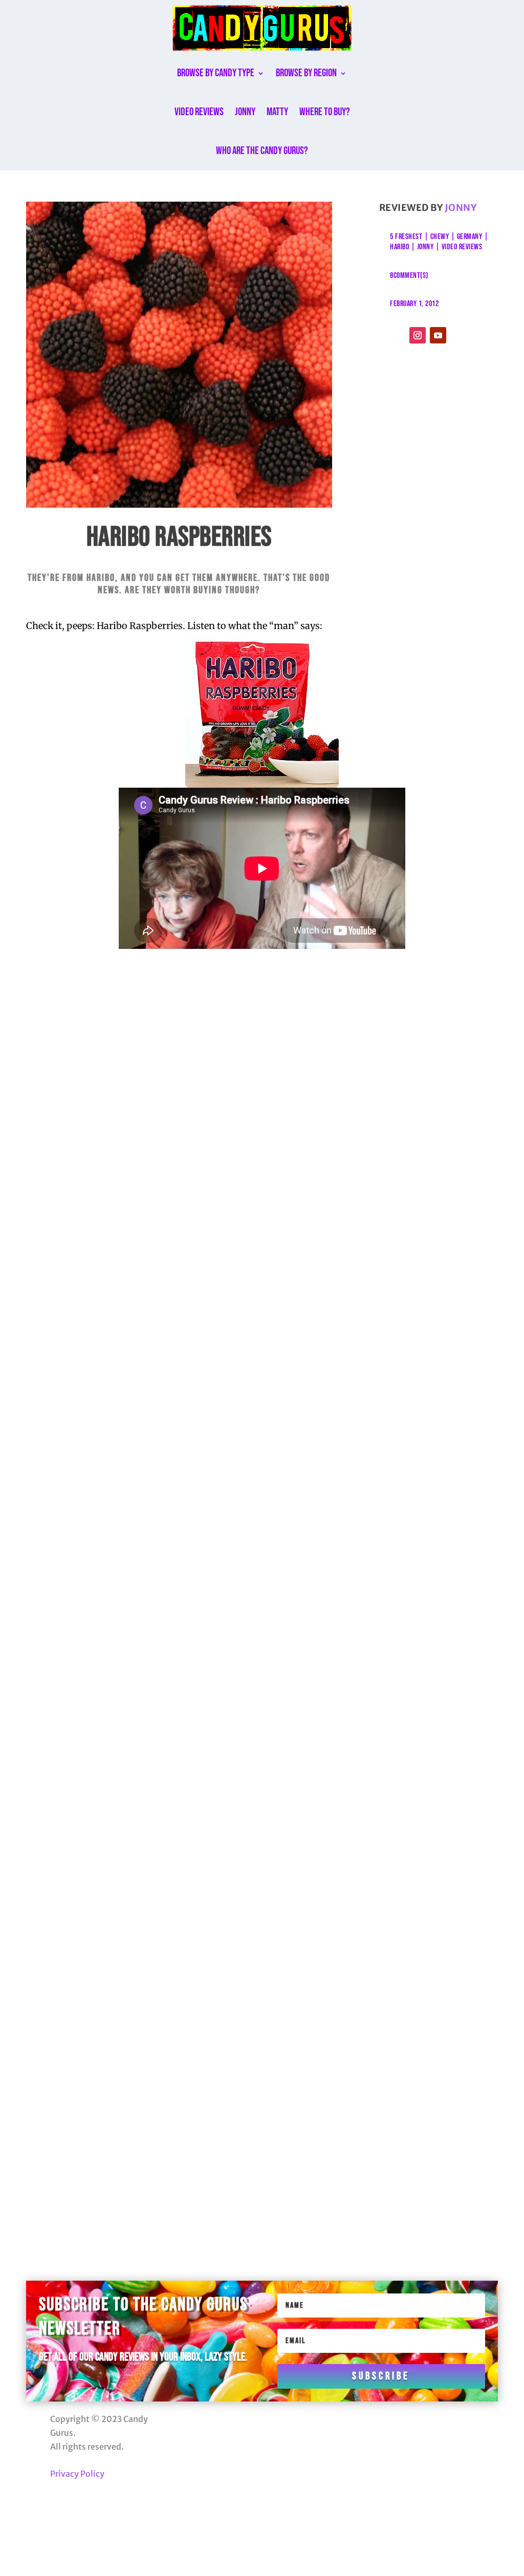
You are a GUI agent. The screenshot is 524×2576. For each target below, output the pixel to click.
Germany (470, 237)
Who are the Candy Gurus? (262, 151)
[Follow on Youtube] (438, 335)
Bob (90, 1428)
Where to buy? (325, 112)
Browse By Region (306, 73)
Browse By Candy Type (216, 73)
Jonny (245, 112)
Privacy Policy (77, 2474)
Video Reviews (199, 112)
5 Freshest (406, 237)
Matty (277, 112)
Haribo (399, 247)
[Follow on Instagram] (418, 335)
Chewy (440, 237)
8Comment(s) (409, 276)
